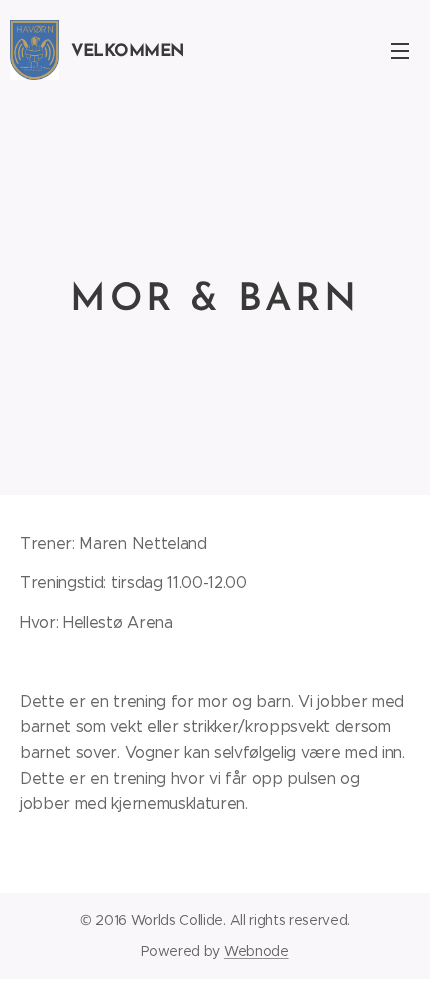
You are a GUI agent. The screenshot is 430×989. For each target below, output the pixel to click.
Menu (400, 50)
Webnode (256, 951)
